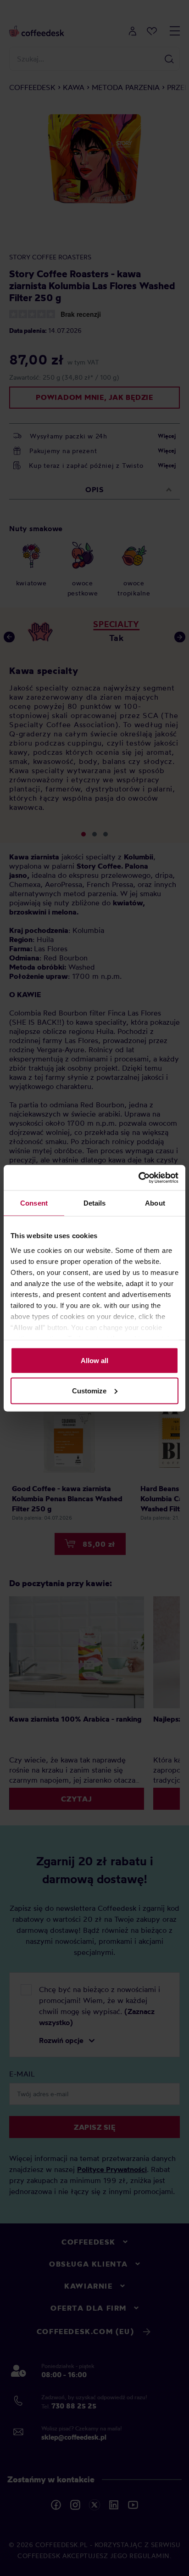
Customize (89, 1390)
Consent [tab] (34, 1203)
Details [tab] (95, 1203)
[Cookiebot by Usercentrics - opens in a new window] (138, 1178)
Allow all (94, 1361)
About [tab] (155, 1203)
